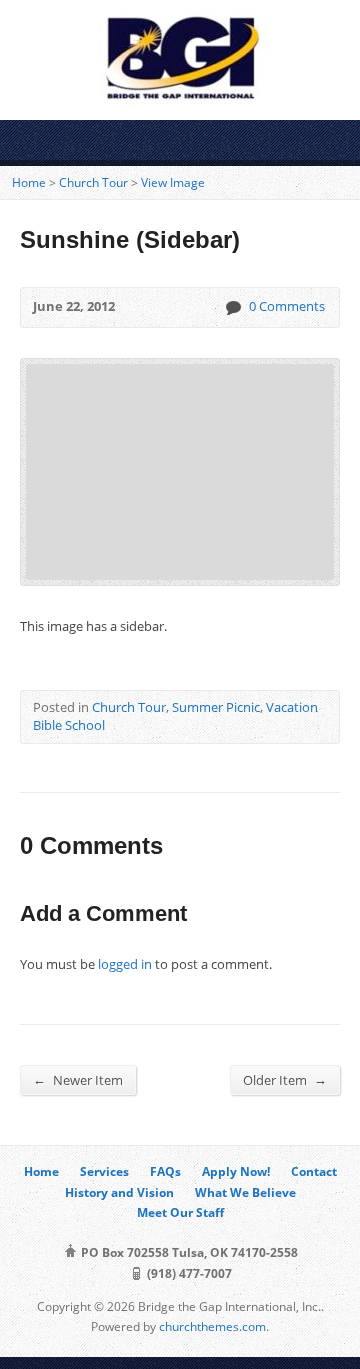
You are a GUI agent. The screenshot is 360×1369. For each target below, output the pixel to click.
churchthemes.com (212, 1326)
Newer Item (78, 1079)
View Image (173, 182)
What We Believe (245, 1192)
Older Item (285, 1079)
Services (104, 1171)
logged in (125, 964)
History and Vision (119, 1192)
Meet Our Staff (180, 1212)
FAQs (165, 1171)
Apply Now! (236, 1171)
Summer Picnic (216, 707)
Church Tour (93, 182)
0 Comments (232, 307)
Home (29, 182)
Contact (314, 1171)
